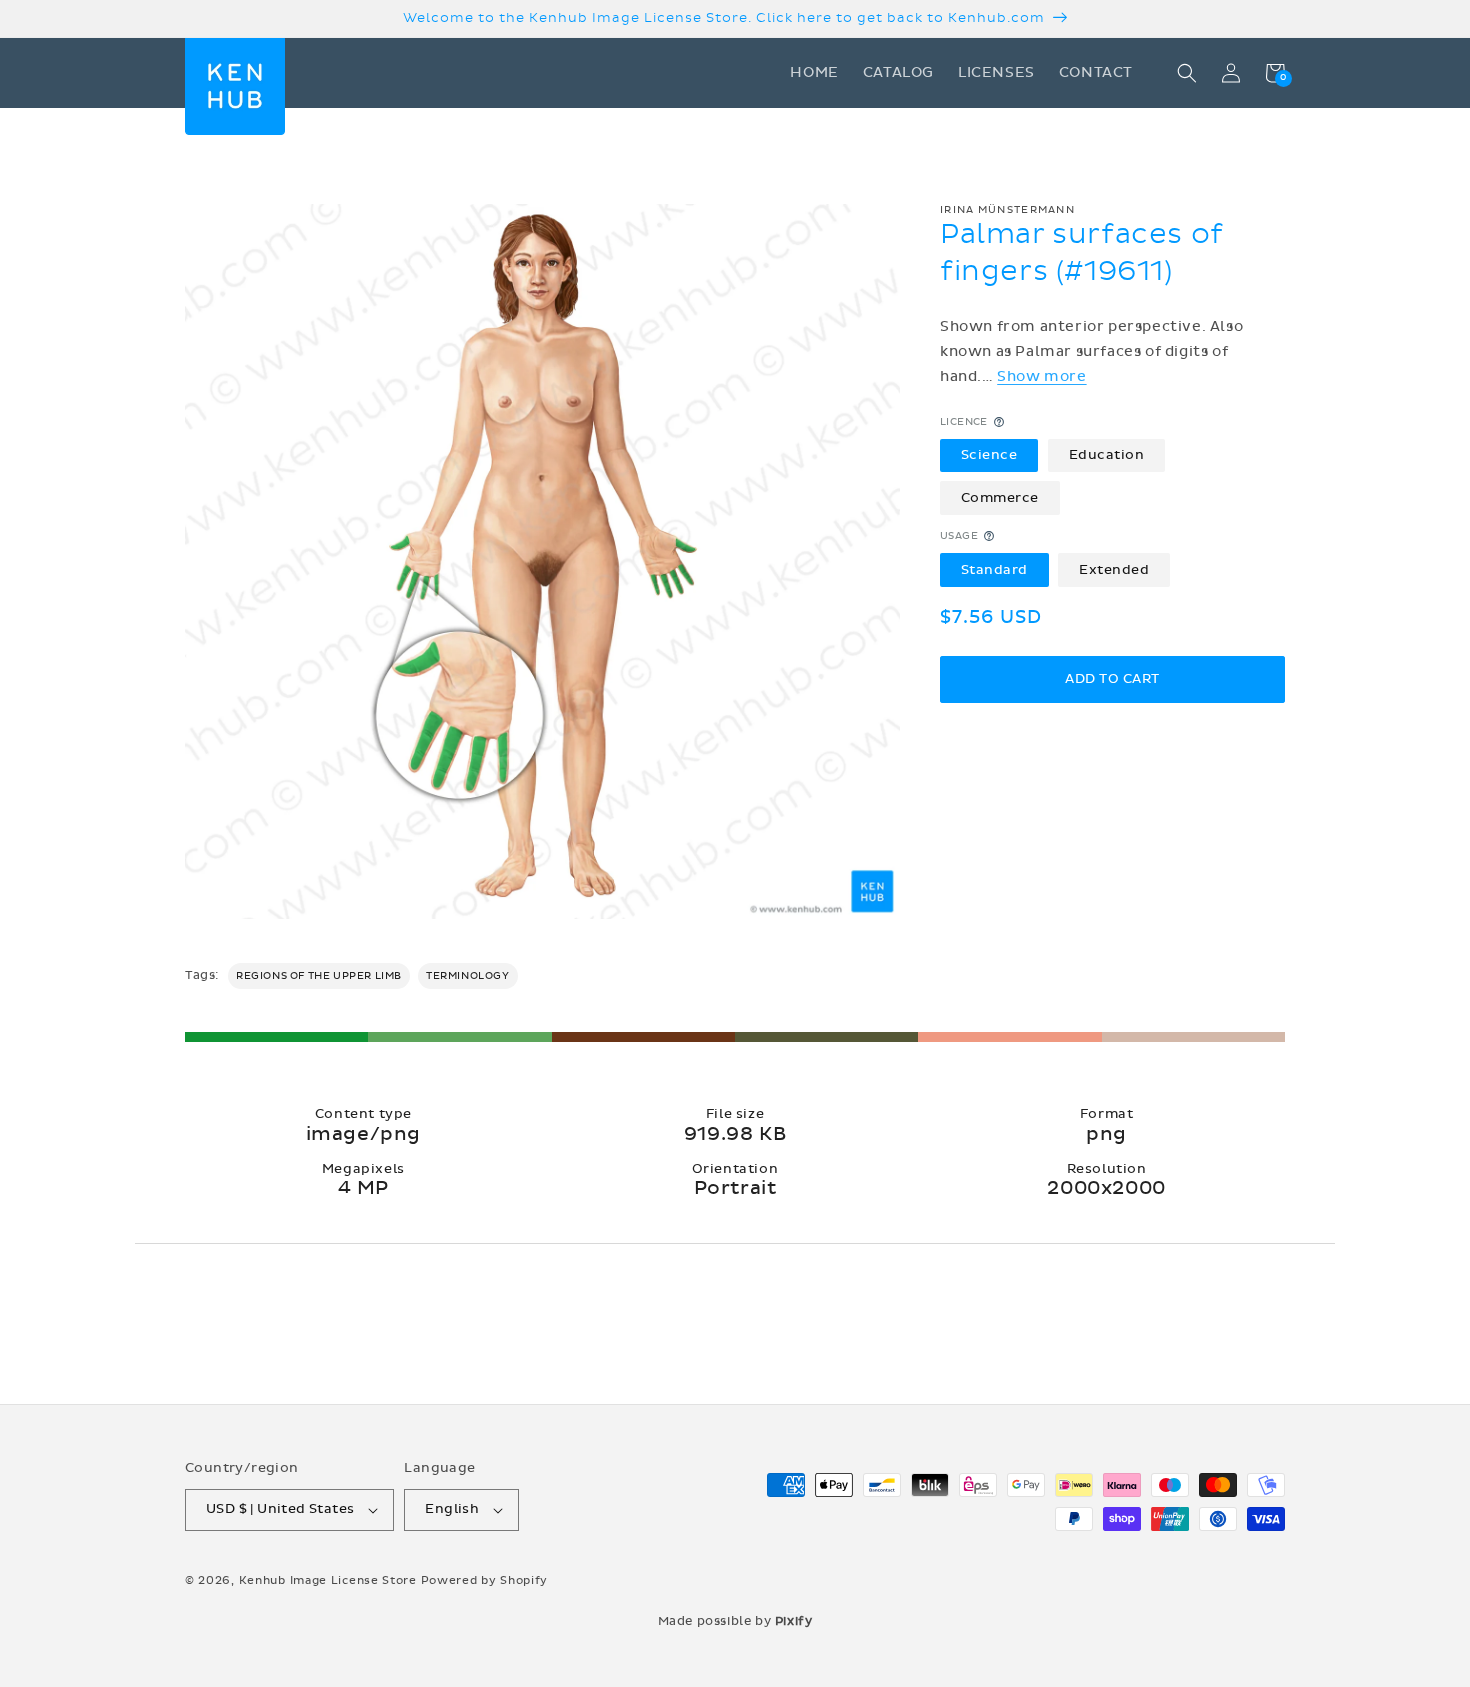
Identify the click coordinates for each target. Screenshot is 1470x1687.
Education (1107, 455)
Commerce (1000, 497)
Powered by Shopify (485, 1580)
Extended (1114, 569)
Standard (994, 569)
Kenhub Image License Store (328, 1580)
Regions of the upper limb (319, 976)
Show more (1041, 376)
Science (989, 455)
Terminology (468, 976)
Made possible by (735, 1621)
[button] (1187, 73)
